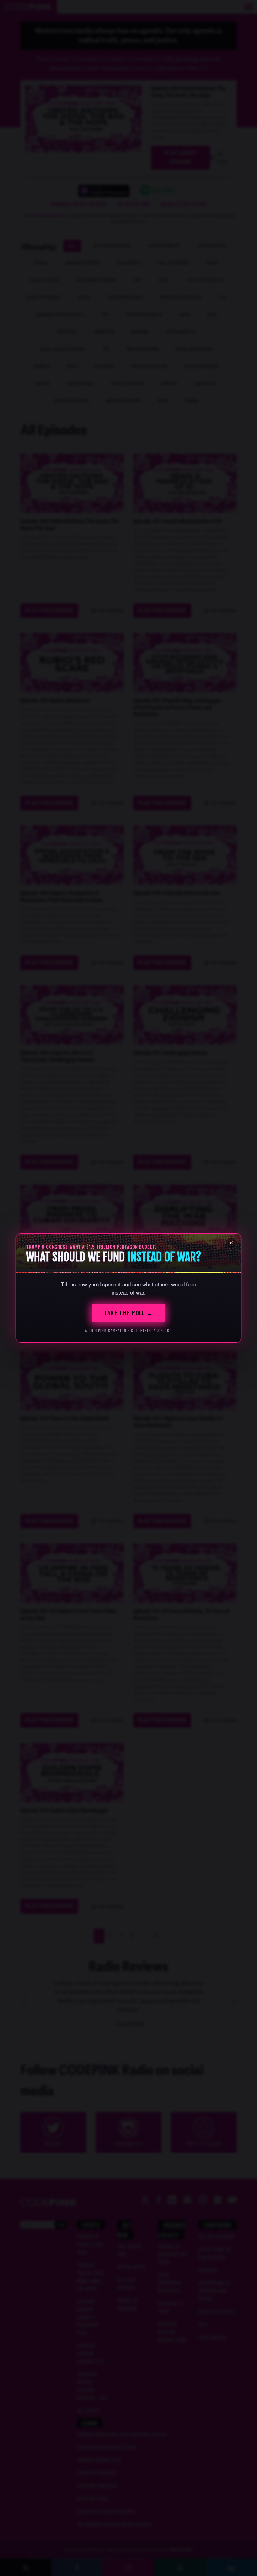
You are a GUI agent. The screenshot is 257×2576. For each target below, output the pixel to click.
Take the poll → (128, 1313)
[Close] (231, 1243)
